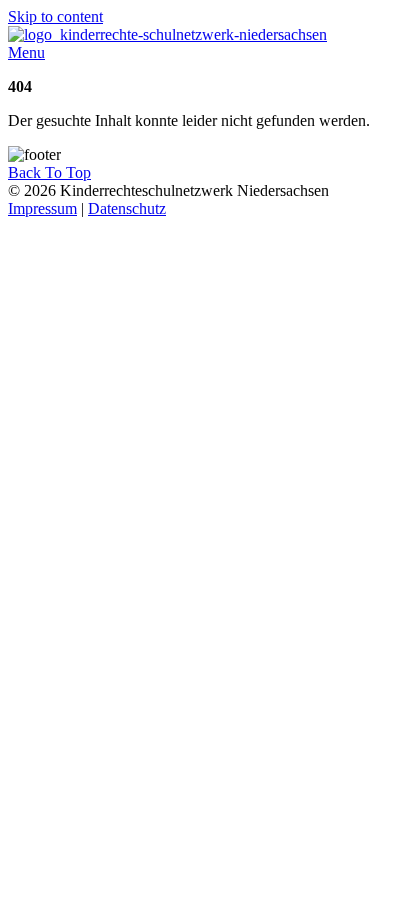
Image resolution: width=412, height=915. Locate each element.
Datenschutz (127, 208)
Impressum (42, 208)
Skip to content (55, 16)
